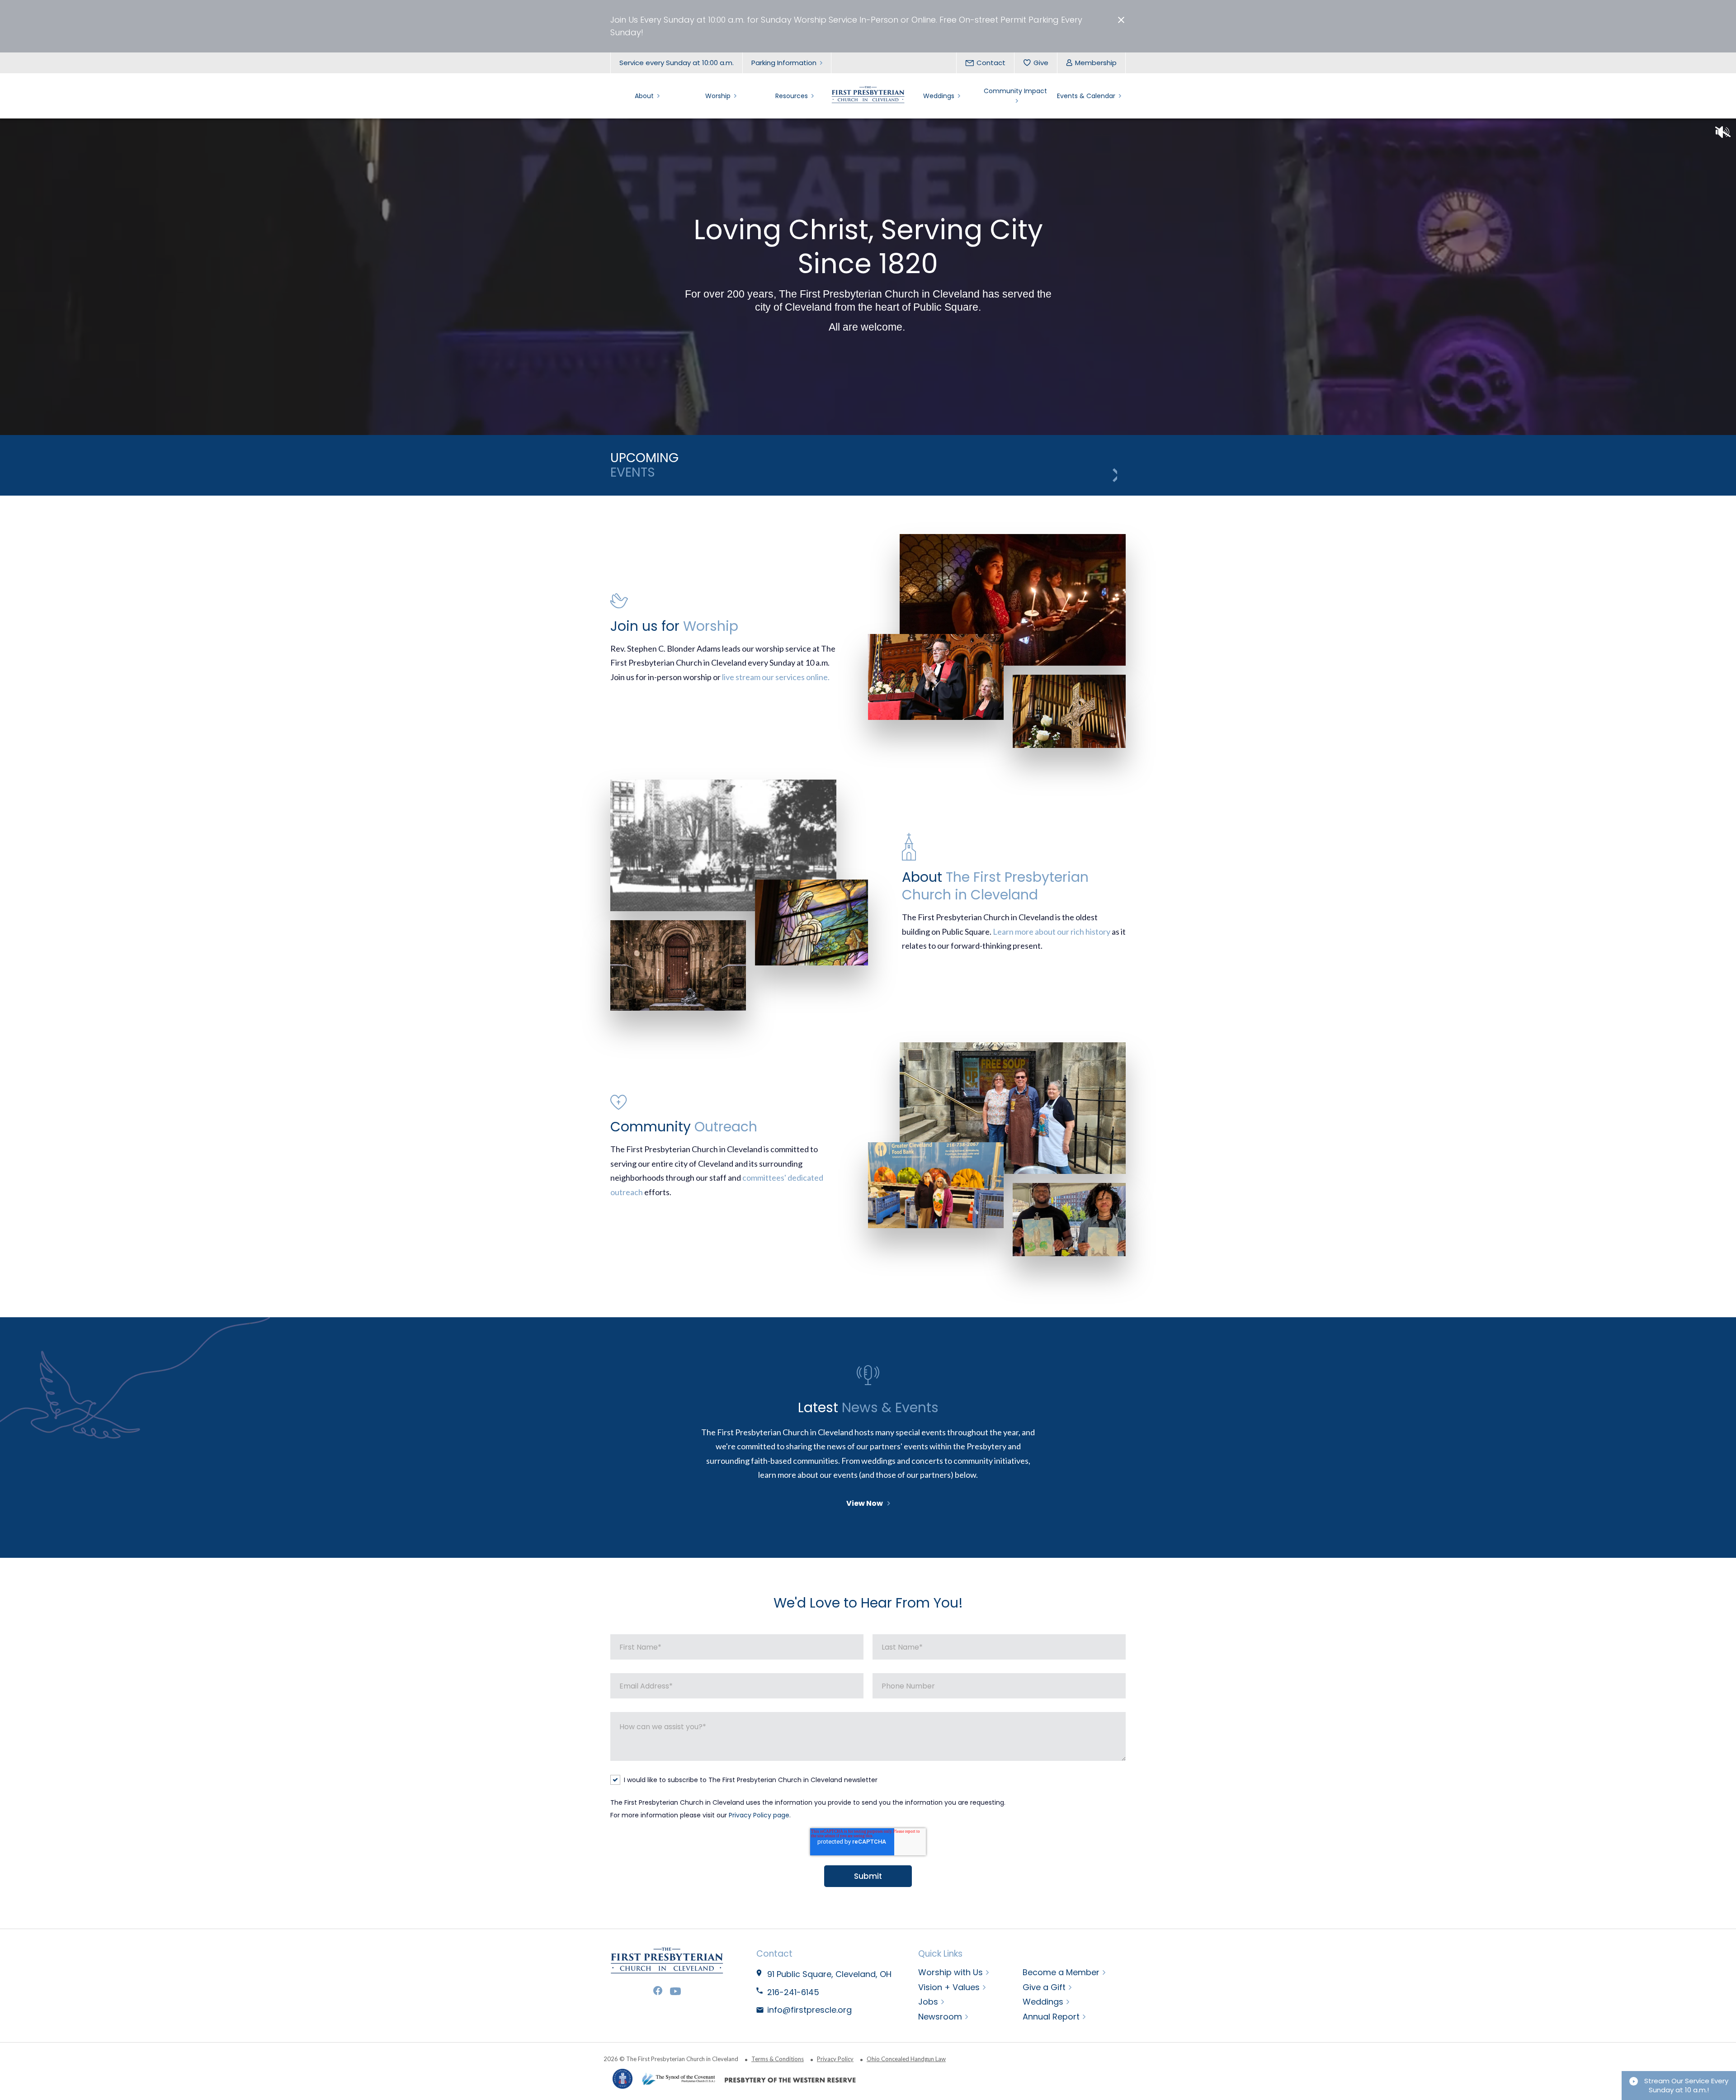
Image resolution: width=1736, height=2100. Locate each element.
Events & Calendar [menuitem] (1086, 96)
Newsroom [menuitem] (940, 2017)
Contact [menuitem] (991, 63)
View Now (865, 1503)
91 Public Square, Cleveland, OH (830, 1974)
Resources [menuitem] (792, 96)
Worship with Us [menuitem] (951, 1972)
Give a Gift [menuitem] (1044, 1987)
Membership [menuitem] (1096, 63)
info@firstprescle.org (809, 2010)
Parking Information (784, 63)
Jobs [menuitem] (928, 2002)
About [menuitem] (644, 96)
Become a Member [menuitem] (1061, 1972)
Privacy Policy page (759, 1815)
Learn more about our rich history (1052, 932)
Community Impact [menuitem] (1015, 91)
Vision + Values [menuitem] (949, 1987)
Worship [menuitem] (718, 96)
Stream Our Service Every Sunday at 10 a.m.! (1685, 2085)
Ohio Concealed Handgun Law (906, 2059)
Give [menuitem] (1041, 63)
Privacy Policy (835, 2059)
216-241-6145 (793, 1992)
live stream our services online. (776, 677)
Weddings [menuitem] (939, 96)
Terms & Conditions (778, 2059)
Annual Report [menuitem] (1051, 2017)
